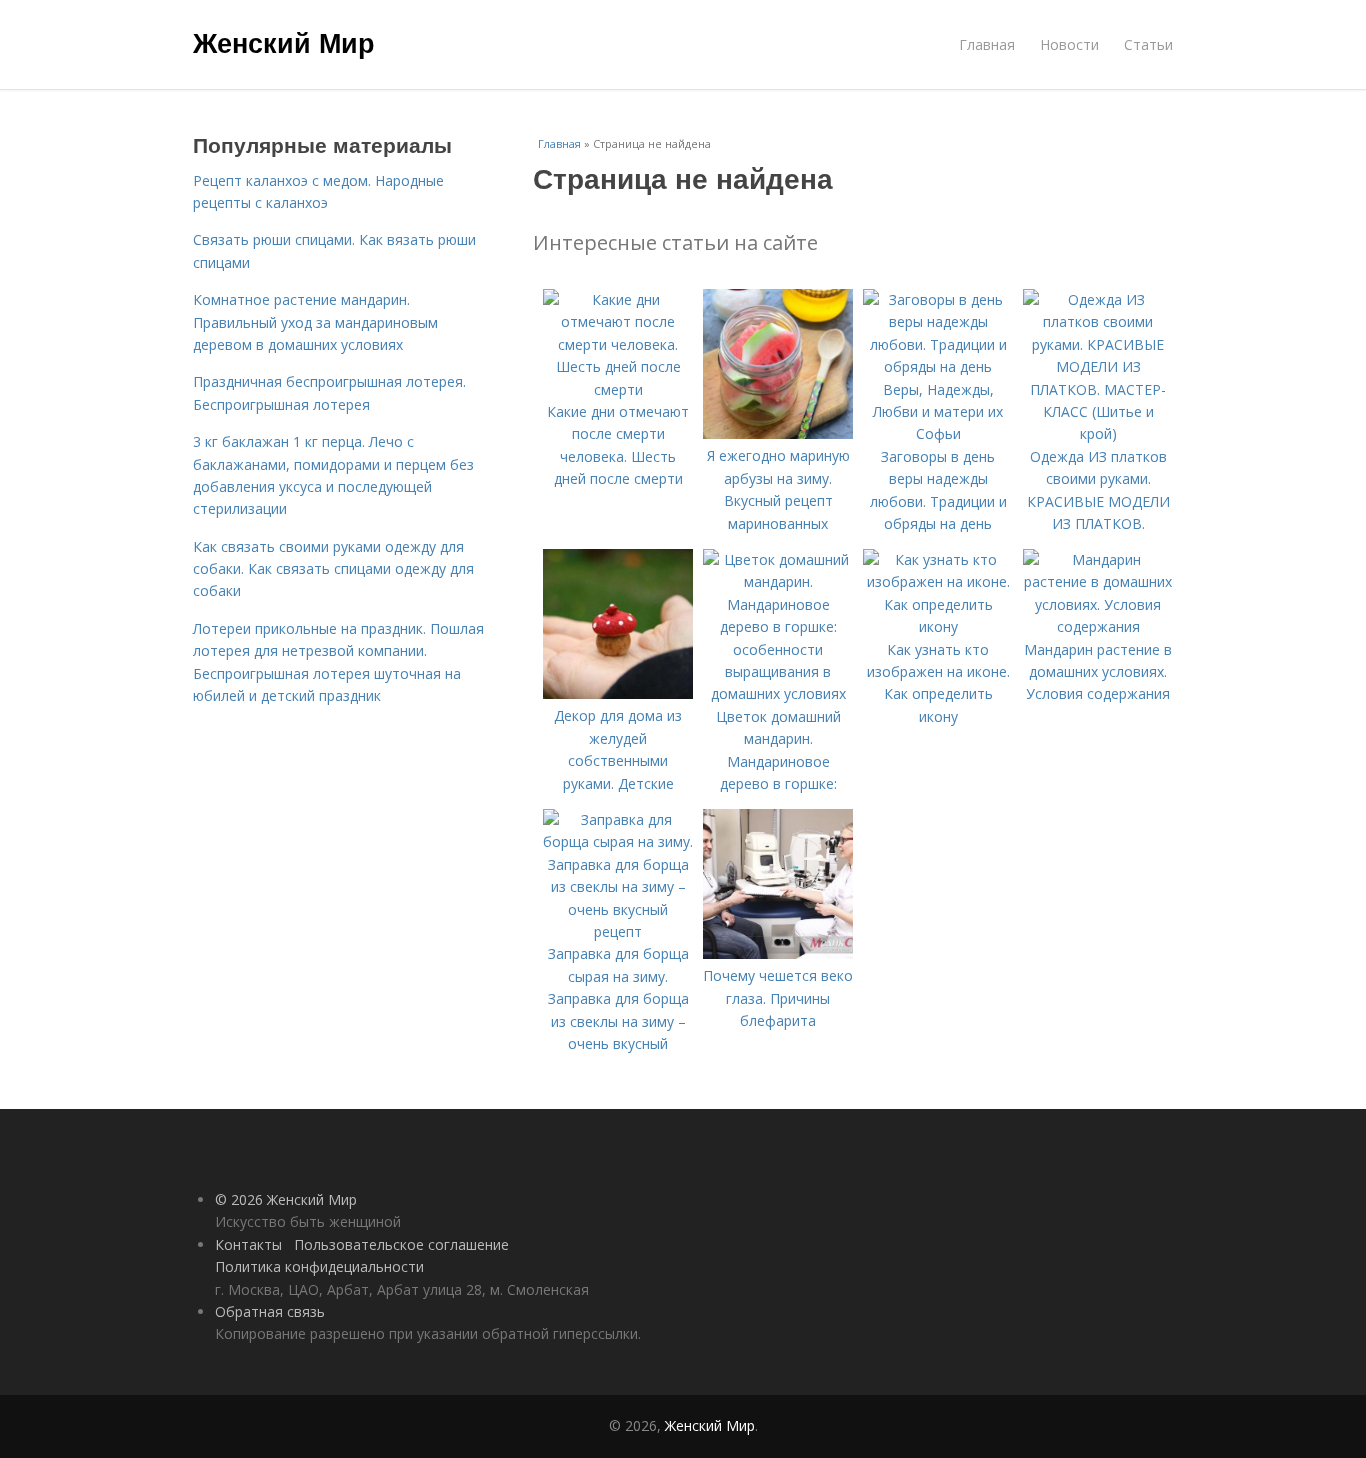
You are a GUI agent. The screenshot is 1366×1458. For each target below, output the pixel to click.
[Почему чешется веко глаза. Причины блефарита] (778, 953)
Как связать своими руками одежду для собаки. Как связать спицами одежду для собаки (333, 569)
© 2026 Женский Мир (286, 1199)
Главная (987, 44)
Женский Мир (284, 42)
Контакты (248, 1244)
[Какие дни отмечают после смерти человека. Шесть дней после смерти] (618, 389)
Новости (1069, 44)
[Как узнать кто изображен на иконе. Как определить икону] (938, 626)
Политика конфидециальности (319, 1266)
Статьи (1148, 44)
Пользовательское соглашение (401, 1244)
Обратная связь (270, 1311)
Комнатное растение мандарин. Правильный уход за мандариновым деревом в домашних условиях (315, 322)
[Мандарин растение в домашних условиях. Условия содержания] (1098, 626)
